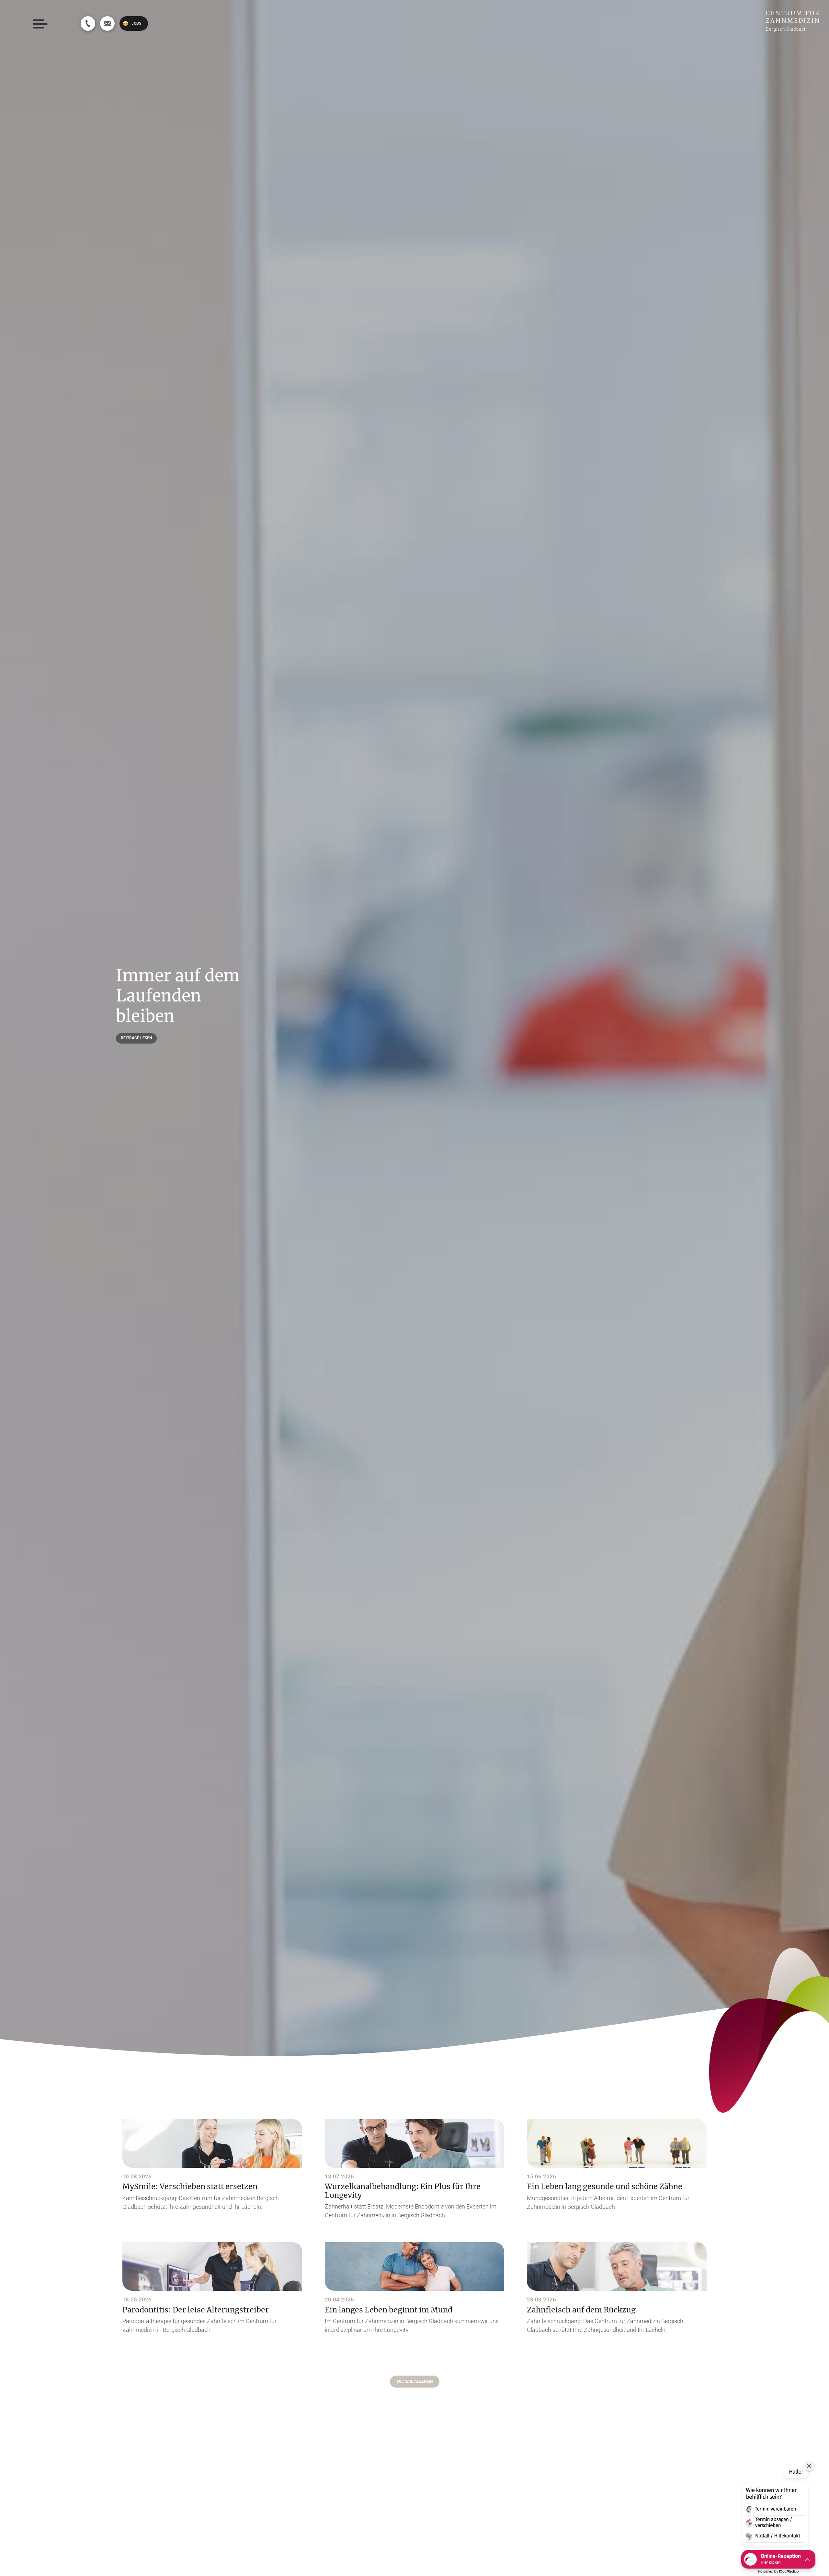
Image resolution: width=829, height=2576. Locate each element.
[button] (415, 2382)
